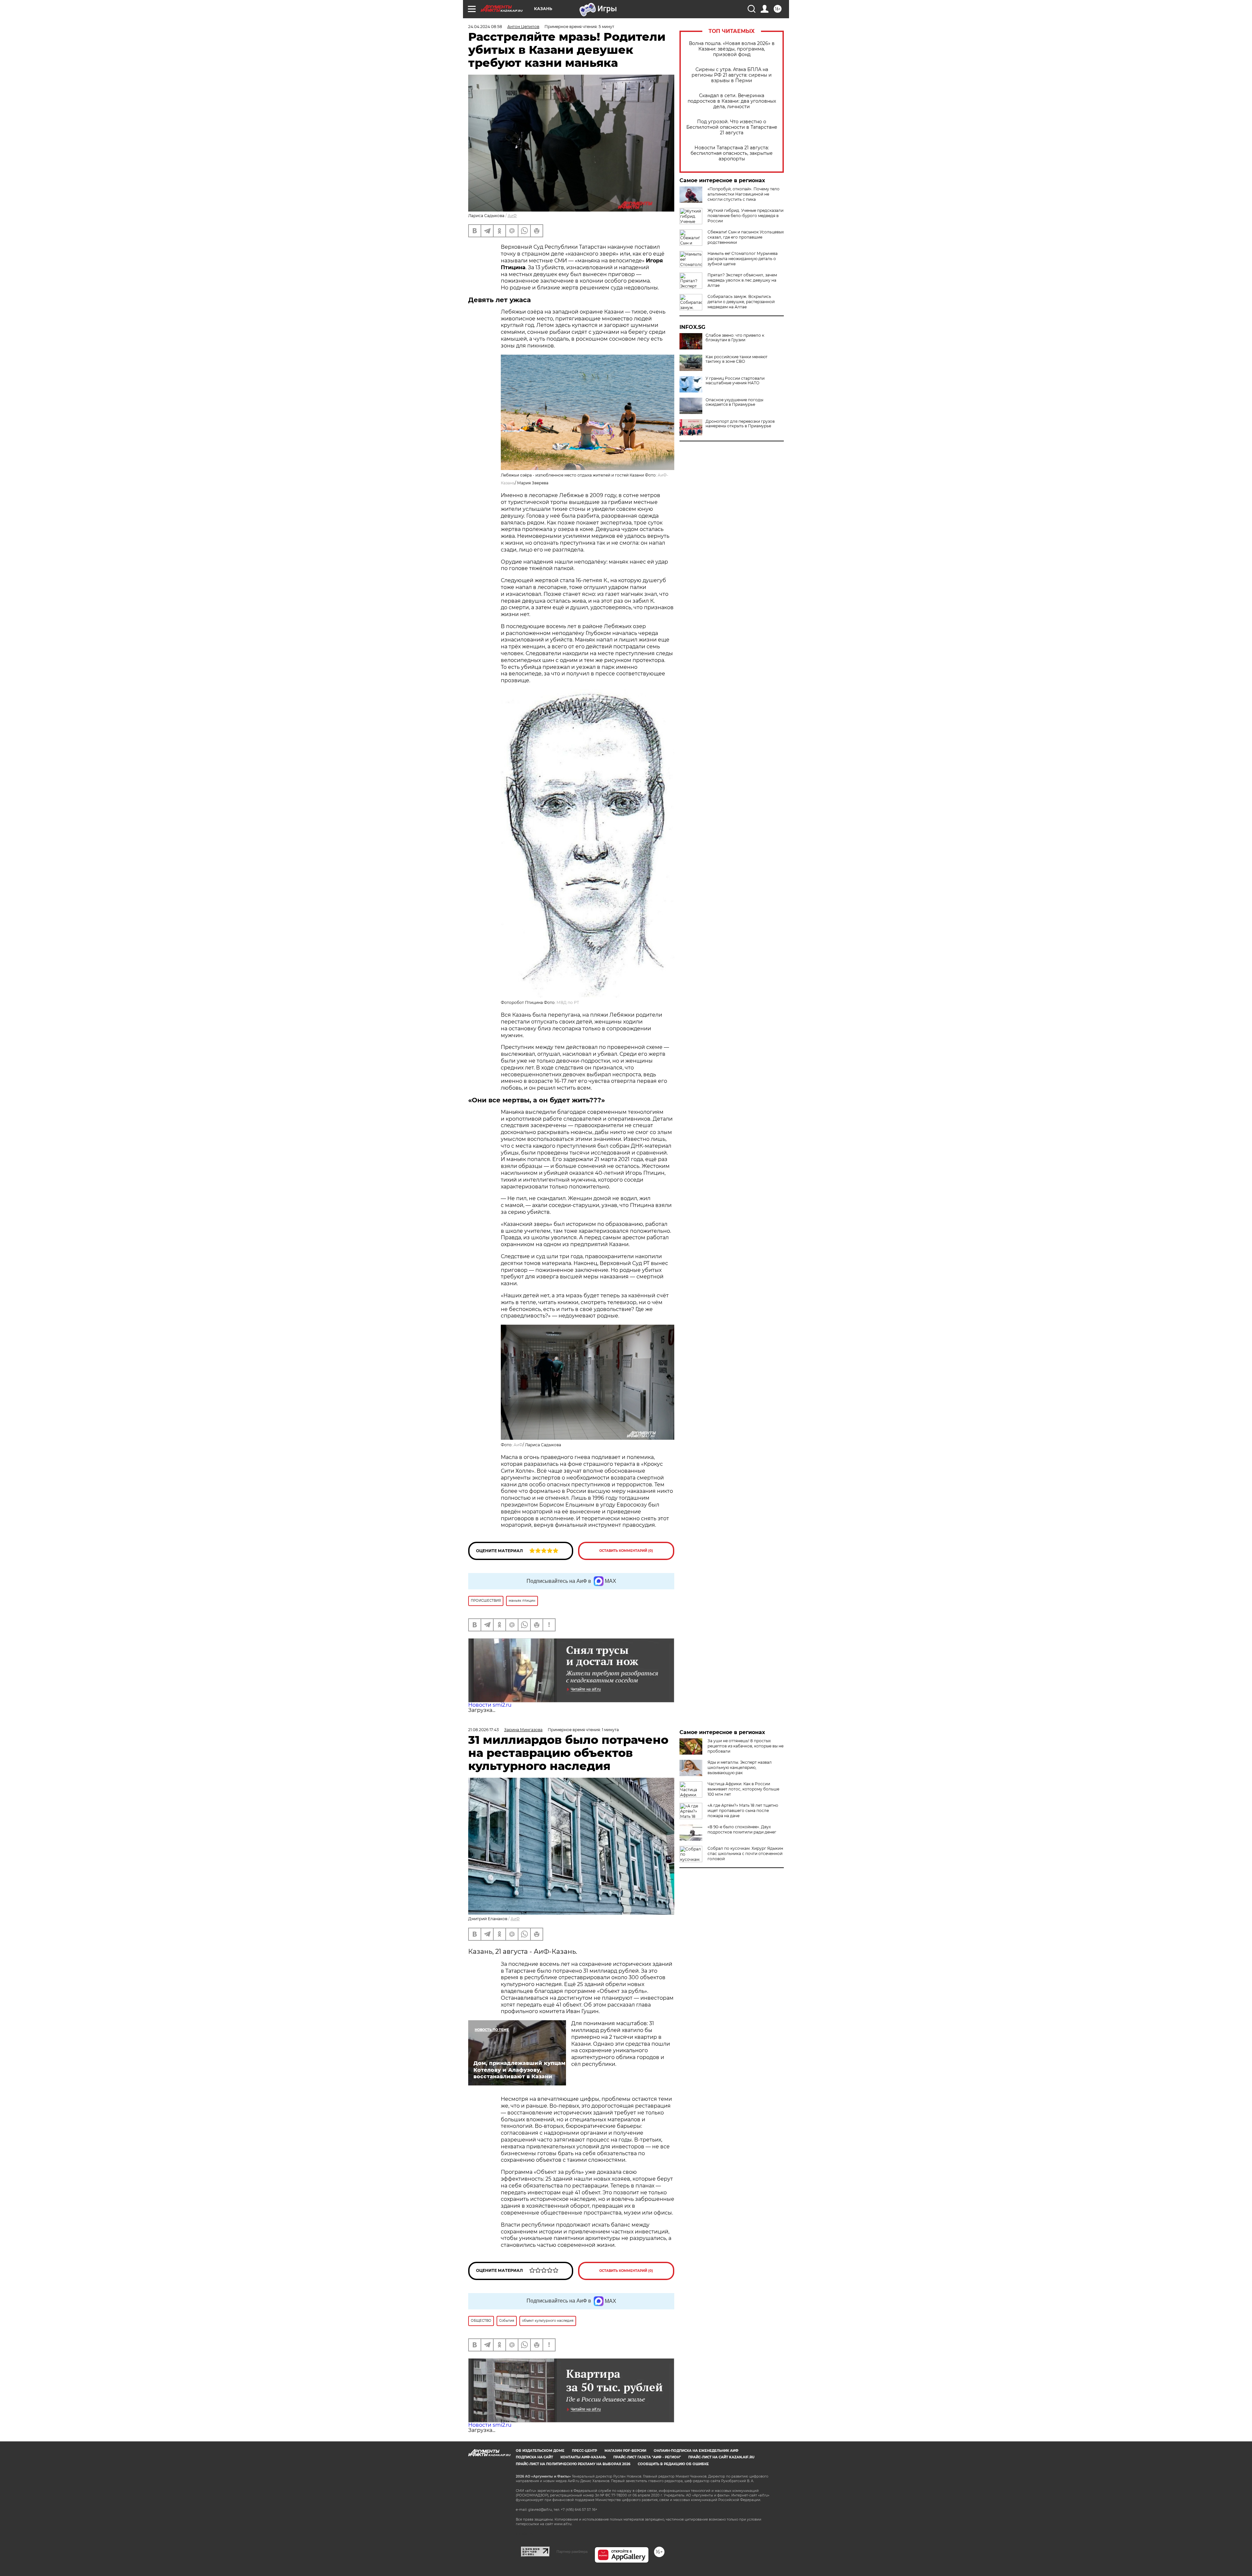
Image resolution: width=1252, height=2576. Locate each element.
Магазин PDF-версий (625, 2451)
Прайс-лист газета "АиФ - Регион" (647, 2457)
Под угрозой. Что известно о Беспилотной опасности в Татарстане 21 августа (732, 127)
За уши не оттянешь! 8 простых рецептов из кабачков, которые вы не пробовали (745, 1746)
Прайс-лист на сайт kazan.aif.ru (721, 2457)
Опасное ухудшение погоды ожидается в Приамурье (734, 402)
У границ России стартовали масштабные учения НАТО (735, 381)
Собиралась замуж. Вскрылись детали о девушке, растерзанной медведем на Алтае (741, 302)
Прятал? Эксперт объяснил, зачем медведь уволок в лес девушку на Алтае (742, 280)
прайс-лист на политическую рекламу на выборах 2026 (573, 2464)
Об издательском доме (540, 2451)
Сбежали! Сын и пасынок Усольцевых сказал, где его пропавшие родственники (746, 237)
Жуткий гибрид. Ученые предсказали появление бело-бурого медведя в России (745, 216)
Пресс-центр (584, 2451)
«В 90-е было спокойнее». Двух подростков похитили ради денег (742, 1829)
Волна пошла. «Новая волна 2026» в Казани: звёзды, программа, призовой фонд (732, 49)
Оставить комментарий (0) (626, 1551)
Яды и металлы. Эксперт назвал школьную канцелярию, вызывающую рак (740, 1767)
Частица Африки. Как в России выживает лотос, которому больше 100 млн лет (743, 1789)
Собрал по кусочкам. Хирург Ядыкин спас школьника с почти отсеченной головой (745, 1854)
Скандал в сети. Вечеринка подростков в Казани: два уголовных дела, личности (732, 101)
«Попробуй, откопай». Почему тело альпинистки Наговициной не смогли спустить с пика (744, 194)
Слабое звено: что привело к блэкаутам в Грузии (735, 338)
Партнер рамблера (572, 2552)
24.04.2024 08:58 (485, 27)
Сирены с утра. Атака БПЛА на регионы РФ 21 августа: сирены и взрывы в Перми (732, 75)
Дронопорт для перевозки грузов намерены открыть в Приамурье (740, 424)
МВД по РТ (568, 1002)
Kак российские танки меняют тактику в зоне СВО (737, 359)
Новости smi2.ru (490, 1705)
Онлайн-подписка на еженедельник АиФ (696, 2451)
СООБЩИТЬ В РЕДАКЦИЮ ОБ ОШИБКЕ (673, 2464)
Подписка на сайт (534, 2457)
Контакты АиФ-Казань (583, 2457)
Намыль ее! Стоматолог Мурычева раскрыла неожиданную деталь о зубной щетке (743, 259)
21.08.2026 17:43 (484, 1730)
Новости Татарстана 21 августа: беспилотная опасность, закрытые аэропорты (732, 153)
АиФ (512, 216)
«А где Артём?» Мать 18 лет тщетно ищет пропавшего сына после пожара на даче (743, 1811)
